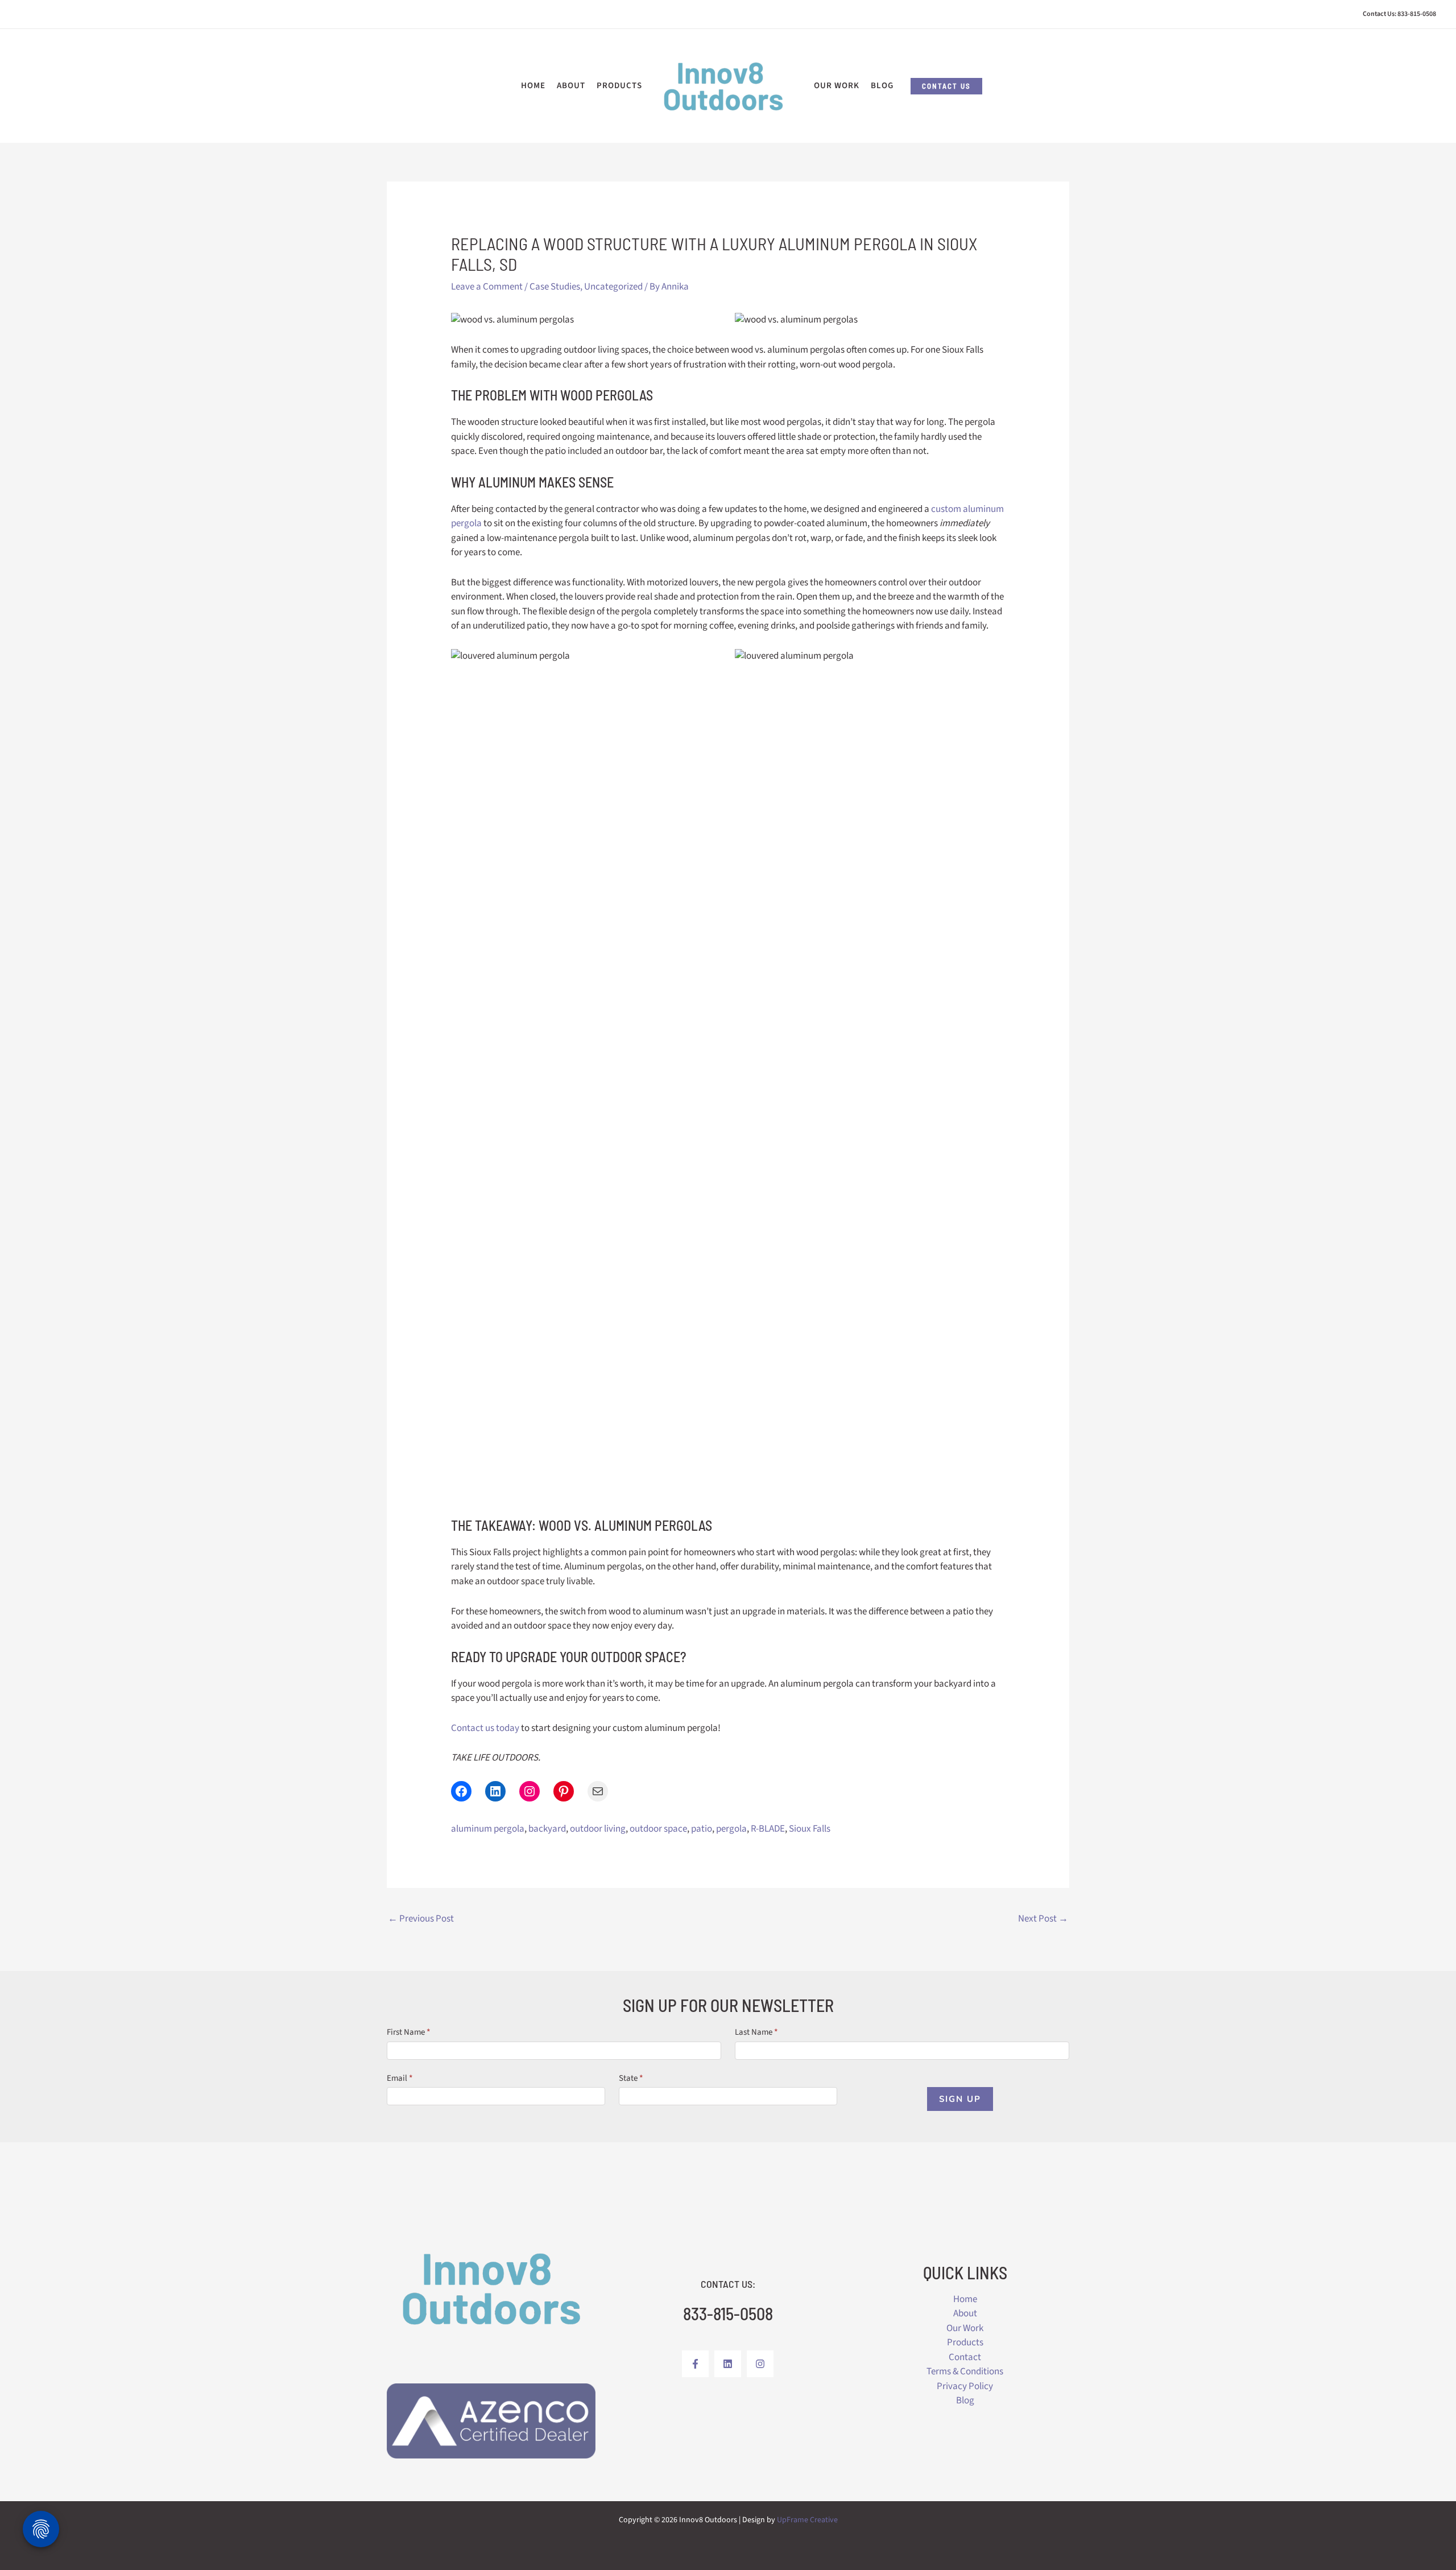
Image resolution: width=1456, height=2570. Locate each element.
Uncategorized (613, 287)
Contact (965, 2357)
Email (400, 2078)
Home (965, 2299)
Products (965, 2342)
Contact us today (485, 1728)
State (631, 2078)
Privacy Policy (965, 2386)
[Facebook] (695, 2364)
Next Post (1043, 1919)
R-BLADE (768, 1829)
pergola (731, 1829)
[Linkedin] (728, 2364)
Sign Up (960, 2099)
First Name (409, 2032)
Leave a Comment (487, 287)
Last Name (756, 2032)
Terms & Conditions (965, 2371)
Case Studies (555, 287)
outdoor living (598, 1829)
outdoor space (658, 1829)
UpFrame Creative (807, 2520)
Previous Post (421, 1919)
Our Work (965, 2328)
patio (702, 1829)
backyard (547, 1829)
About (965, 2313)
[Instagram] (760, 2364)
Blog (965, 2400)
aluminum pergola (488, 1829)
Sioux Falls (810, 1829)
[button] (946, 86)
